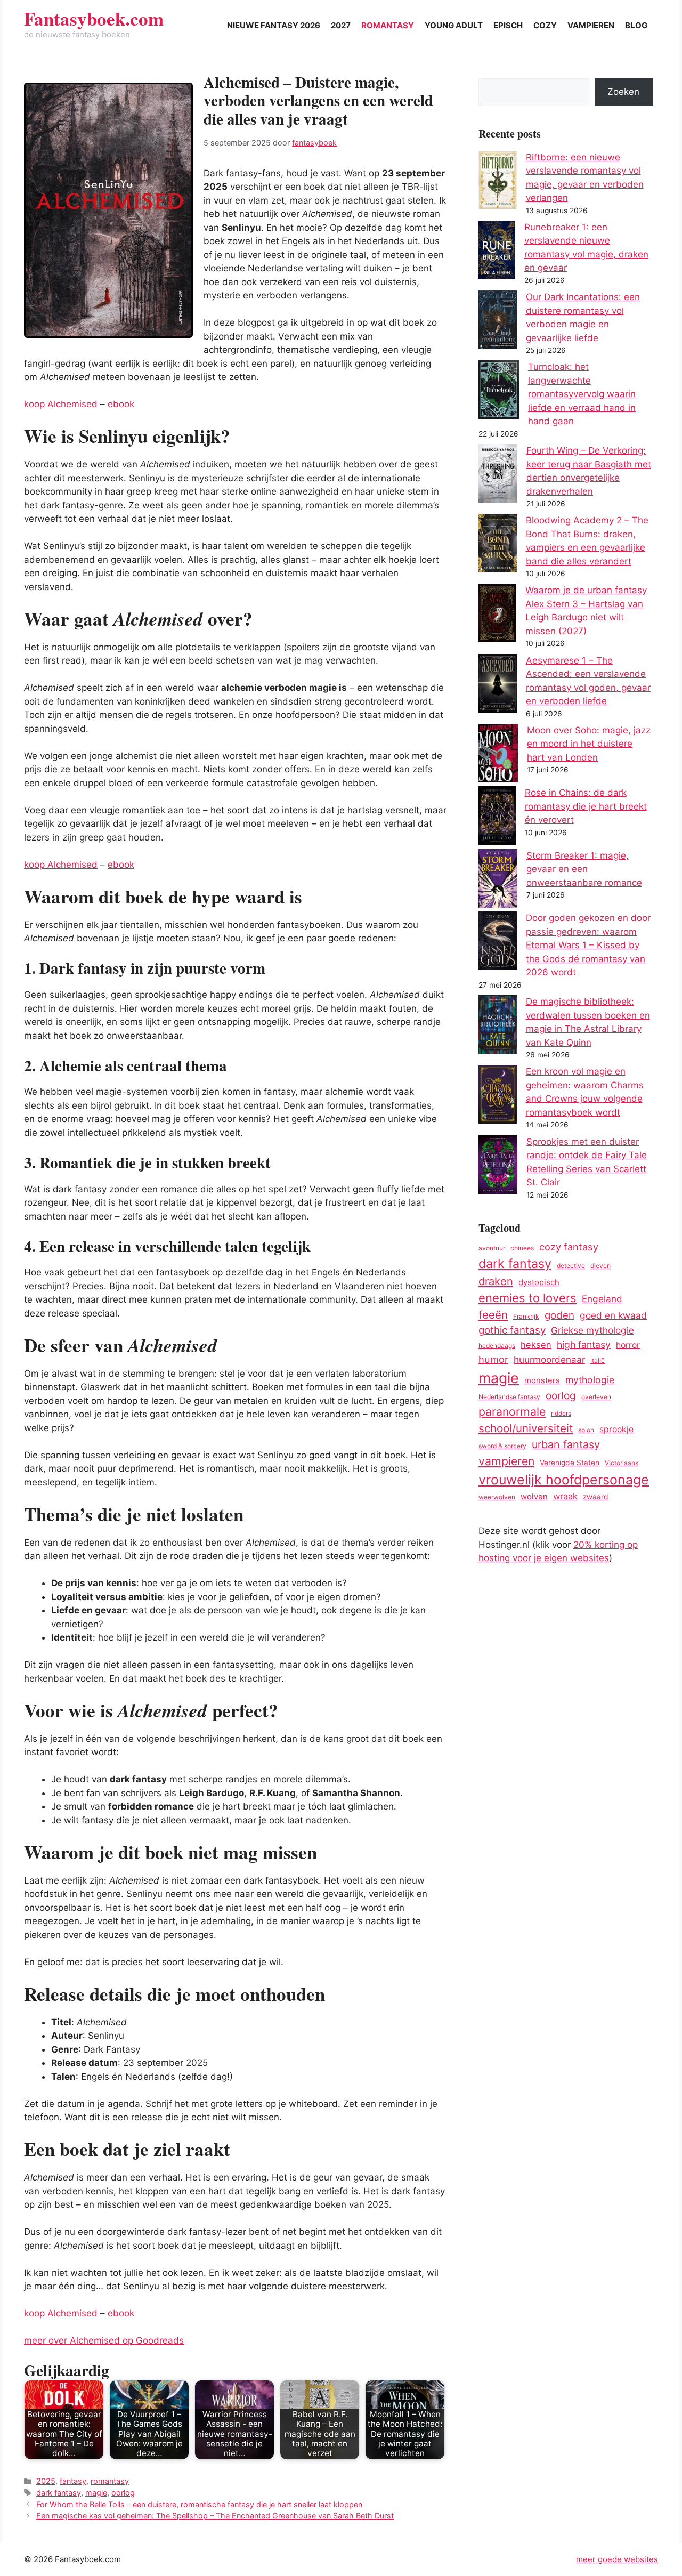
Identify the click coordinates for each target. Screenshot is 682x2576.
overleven (596, 1397)
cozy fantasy (569, 1247)
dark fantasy (59, 2493)
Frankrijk (526, 1316)
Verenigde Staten (570, 1463)
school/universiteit (526, 1428)
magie (96, 2493)
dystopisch (539, 1282)
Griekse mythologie (592, 1330)
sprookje (616, 1429)
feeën (493, 1315)
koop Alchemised (61, 404)
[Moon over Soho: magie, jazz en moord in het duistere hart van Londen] (498, 755)
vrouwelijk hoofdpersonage (564, 1480)
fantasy (73, 2481)
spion (586, 1430)
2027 (341, 25)
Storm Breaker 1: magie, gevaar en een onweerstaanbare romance (584, 869)
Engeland (602, 1299)
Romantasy (388, 25)
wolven (534, 1497)
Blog (636, 25)
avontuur (492, 1248)
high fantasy (584, 1344)
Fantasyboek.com (94, 18)
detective (571, 1266)
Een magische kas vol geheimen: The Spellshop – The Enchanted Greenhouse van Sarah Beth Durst (215, 2516)
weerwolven (497, 1497)
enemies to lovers (527, 1298)
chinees (522, 1248)
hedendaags (497, 1346)
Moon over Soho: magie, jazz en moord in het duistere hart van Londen (589, 744)
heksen (536, 1345)
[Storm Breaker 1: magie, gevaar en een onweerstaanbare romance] (498, 881)
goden (559, 1315)
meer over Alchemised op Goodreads (104, 2340)
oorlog (123, 2493)
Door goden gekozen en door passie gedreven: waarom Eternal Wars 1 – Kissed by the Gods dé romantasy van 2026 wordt (588, 945)
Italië (598, 1360)
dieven (600, 1266)
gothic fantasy (512, 1330)
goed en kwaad (613, 1315)
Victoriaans (622, 1463)
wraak (565, 1496)
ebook (121, 404)
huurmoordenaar (549, 1359)
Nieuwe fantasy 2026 (274, 25)
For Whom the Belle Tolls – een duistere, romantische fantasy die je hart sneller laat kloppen (199, 2504)
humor (493, 1359)
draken (496, 1281)
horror (628, 1345)
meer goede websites (617, 2559)
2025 (46, 2481)
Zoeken (623, 92)
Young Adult (454, 25)
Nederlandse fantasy (509, 1397)
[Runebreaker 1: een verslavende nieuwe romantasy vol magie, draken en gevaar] (497, 252)
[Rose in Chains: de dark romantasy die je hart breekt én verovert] (497, 818)
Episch (508, 25)
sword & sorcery (502, 1446)
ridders (561, 1413)
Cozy (545, 25)
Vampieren (591, 25)
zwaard (596, 1497)
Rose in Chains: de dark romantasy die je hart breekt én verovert (586, 806)
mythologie (590, 1380)
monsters (542, 1380)
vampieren (506, 1461)
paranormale (512, 1411)
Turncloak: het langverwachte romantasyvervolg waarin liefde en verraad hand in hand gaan (582, 394)
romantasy (110, 2481)
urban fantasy (566, 1444)
